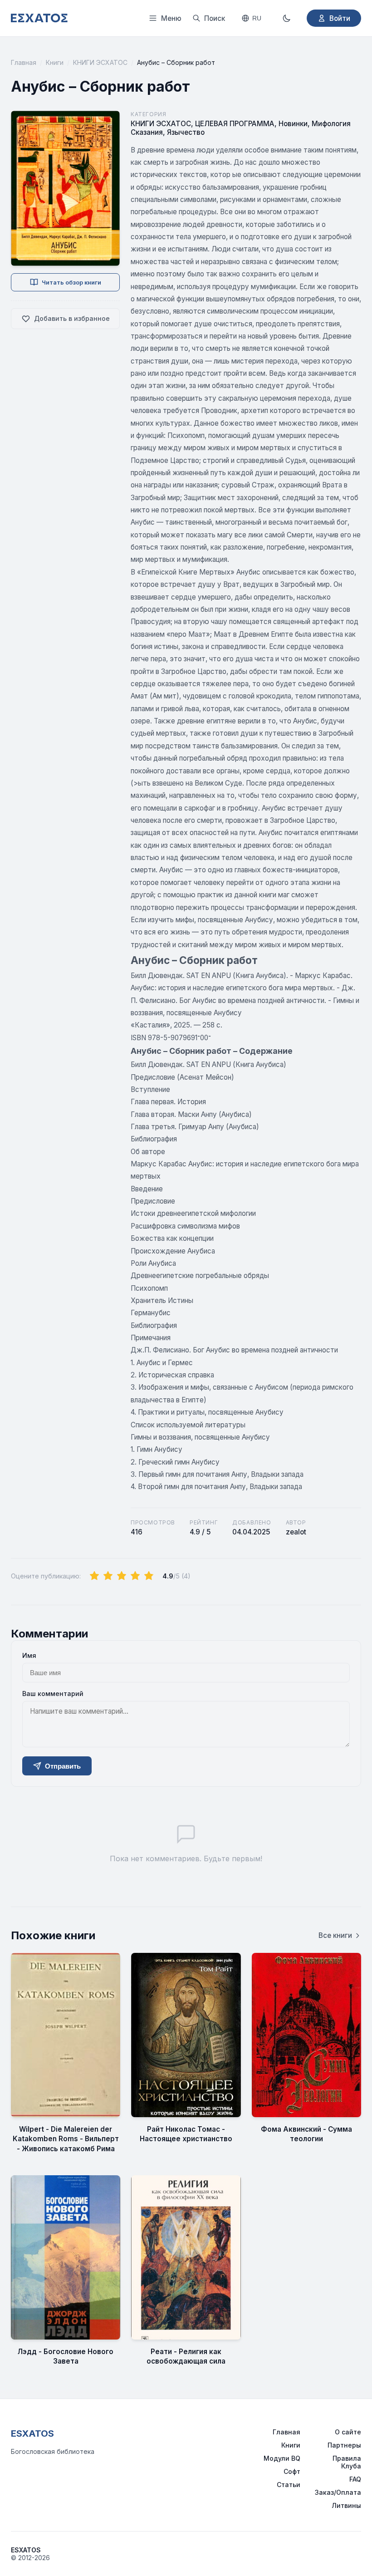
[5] (149, 1576)
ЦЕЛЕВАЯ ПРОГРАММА (235, 124)
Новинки (293, 124)
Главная (24, 62)
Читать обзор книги (71, 283)
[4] (135, 1576)
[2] (108, 1576)
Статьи (289, 2485)
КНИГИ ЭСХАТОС (100, 62)
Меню (171, 18)
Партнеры (344, 2445)
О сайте (348, 2432)
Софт (292, 2471)
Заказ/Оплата (338, 2492)
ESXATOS (32, 2433)
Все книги (335, 1935)
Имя (29, 1655)
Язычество (186, 132)
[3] (122, 1576)
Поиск (215, 18)
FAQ (355, 2479)
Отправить (63, 1766)
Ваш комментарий (53, 1694)
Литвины (346, 2505)
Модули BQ (282, 2458)
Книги (55, 62)
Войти (340, 18)
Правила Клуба (347, 2462)
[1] (94, 1576)
